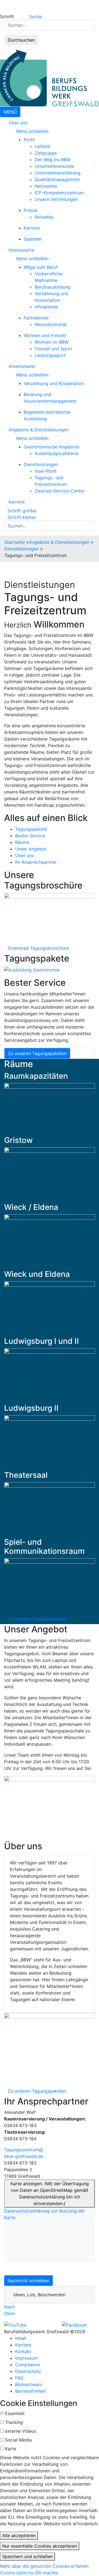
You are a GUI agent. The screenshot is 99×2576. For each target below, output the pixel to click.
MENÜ (10, 112)
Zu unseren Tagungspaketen (37, 1053)
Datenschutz (28, 2371)
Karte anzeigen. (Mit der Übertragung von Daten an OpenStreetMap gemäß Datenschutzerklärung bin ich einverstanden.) (50, 2193)
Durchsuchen (21, 40)
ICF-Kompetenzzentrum (59, 193)
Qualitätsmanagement (57, 179)
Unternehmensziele (54, 166)
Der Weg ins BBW (53, 160)
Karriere (32, 228)
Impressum (26, 2358)
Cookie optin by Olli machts (29, 2573)
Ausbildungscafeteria (57, 453)
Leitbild (42, 146)
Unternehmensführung (58, 173)
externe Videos (21, 2431)
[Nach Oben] (17, 2307)
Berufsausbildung (53, 287)
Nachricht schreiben (28, 2281)
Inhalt (21, 2338)
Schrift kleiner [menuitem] (22, 517)
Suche (35, 17)
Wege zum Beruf (41, 267)
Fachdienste (36, 318)
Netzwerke (46, 186)
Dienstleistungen (41, 464)
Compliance (28, 2365)
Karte (11, 2449)
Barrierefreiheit (31, 2391)
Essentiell (15, 2413)
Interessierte (21, 250)
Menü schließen (33, 131)
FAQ (19, 2378)
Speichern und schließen (28, 2556)
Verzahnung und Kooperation (54, 383)
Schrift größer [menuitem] (22, 511)
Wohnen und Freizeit (45, 335)
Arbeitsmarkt (22, 366)
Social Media (18, 2440)
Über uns (18, 123)
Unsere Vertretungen (56, 199)
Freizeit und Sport (53, 349)
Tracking (14, 2422)
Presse (31, 210)
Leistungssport (50, 355)
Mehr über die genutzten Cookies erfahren (44, 2566)
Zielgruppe (46, 153)
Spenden (33, 239)
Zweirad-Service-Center (60, 491)
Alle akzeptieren (19, 2535)
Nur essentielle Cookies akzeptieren (40, 2546)
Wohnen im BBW (52, 342)
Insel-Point (46, 471)
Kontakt (23, 2351)
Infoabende (46, 307)
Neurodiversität (51, 324)
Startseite (15, 542)
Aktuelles (44, 217)
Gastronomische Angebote (51, 447)
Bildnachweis (29, 2384)
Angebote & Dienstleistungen (39, 430)
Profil (29, 140)
